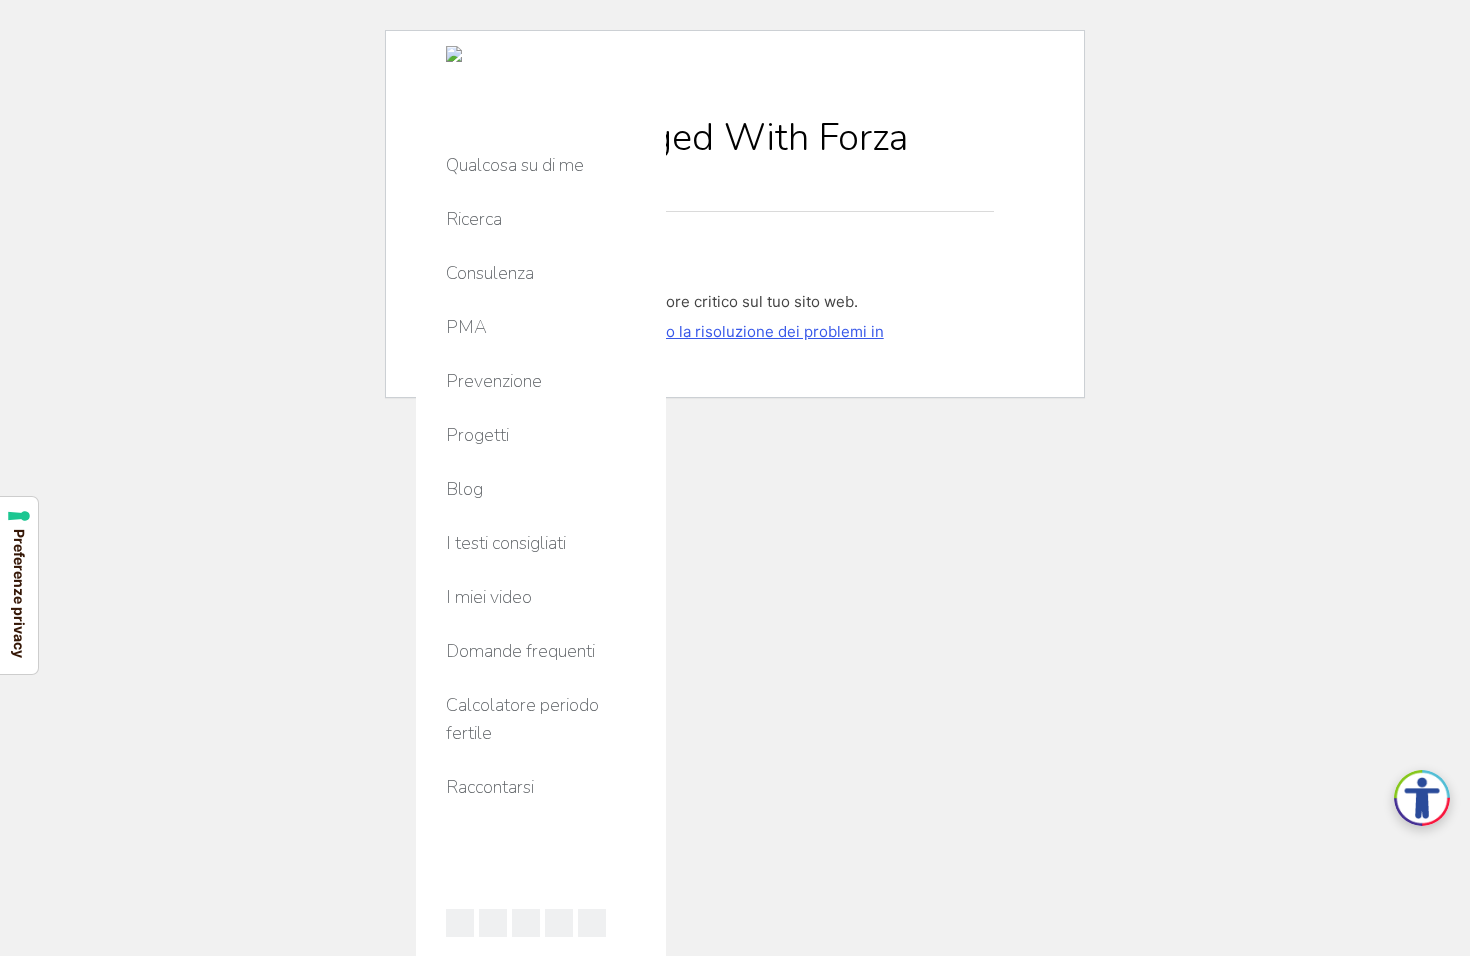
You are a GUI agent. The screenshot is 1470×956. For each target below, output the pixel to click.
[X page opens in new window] (526, 923)
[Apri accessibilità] (1422, 798)
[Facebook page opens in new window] (460, 923)
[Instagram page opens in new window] (592, 923)
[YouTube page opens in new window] (559, 923)
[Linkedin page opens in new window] (493, 923)
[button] (1172, 18)
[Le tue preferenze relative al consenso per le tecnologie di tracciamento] (19, 585)
